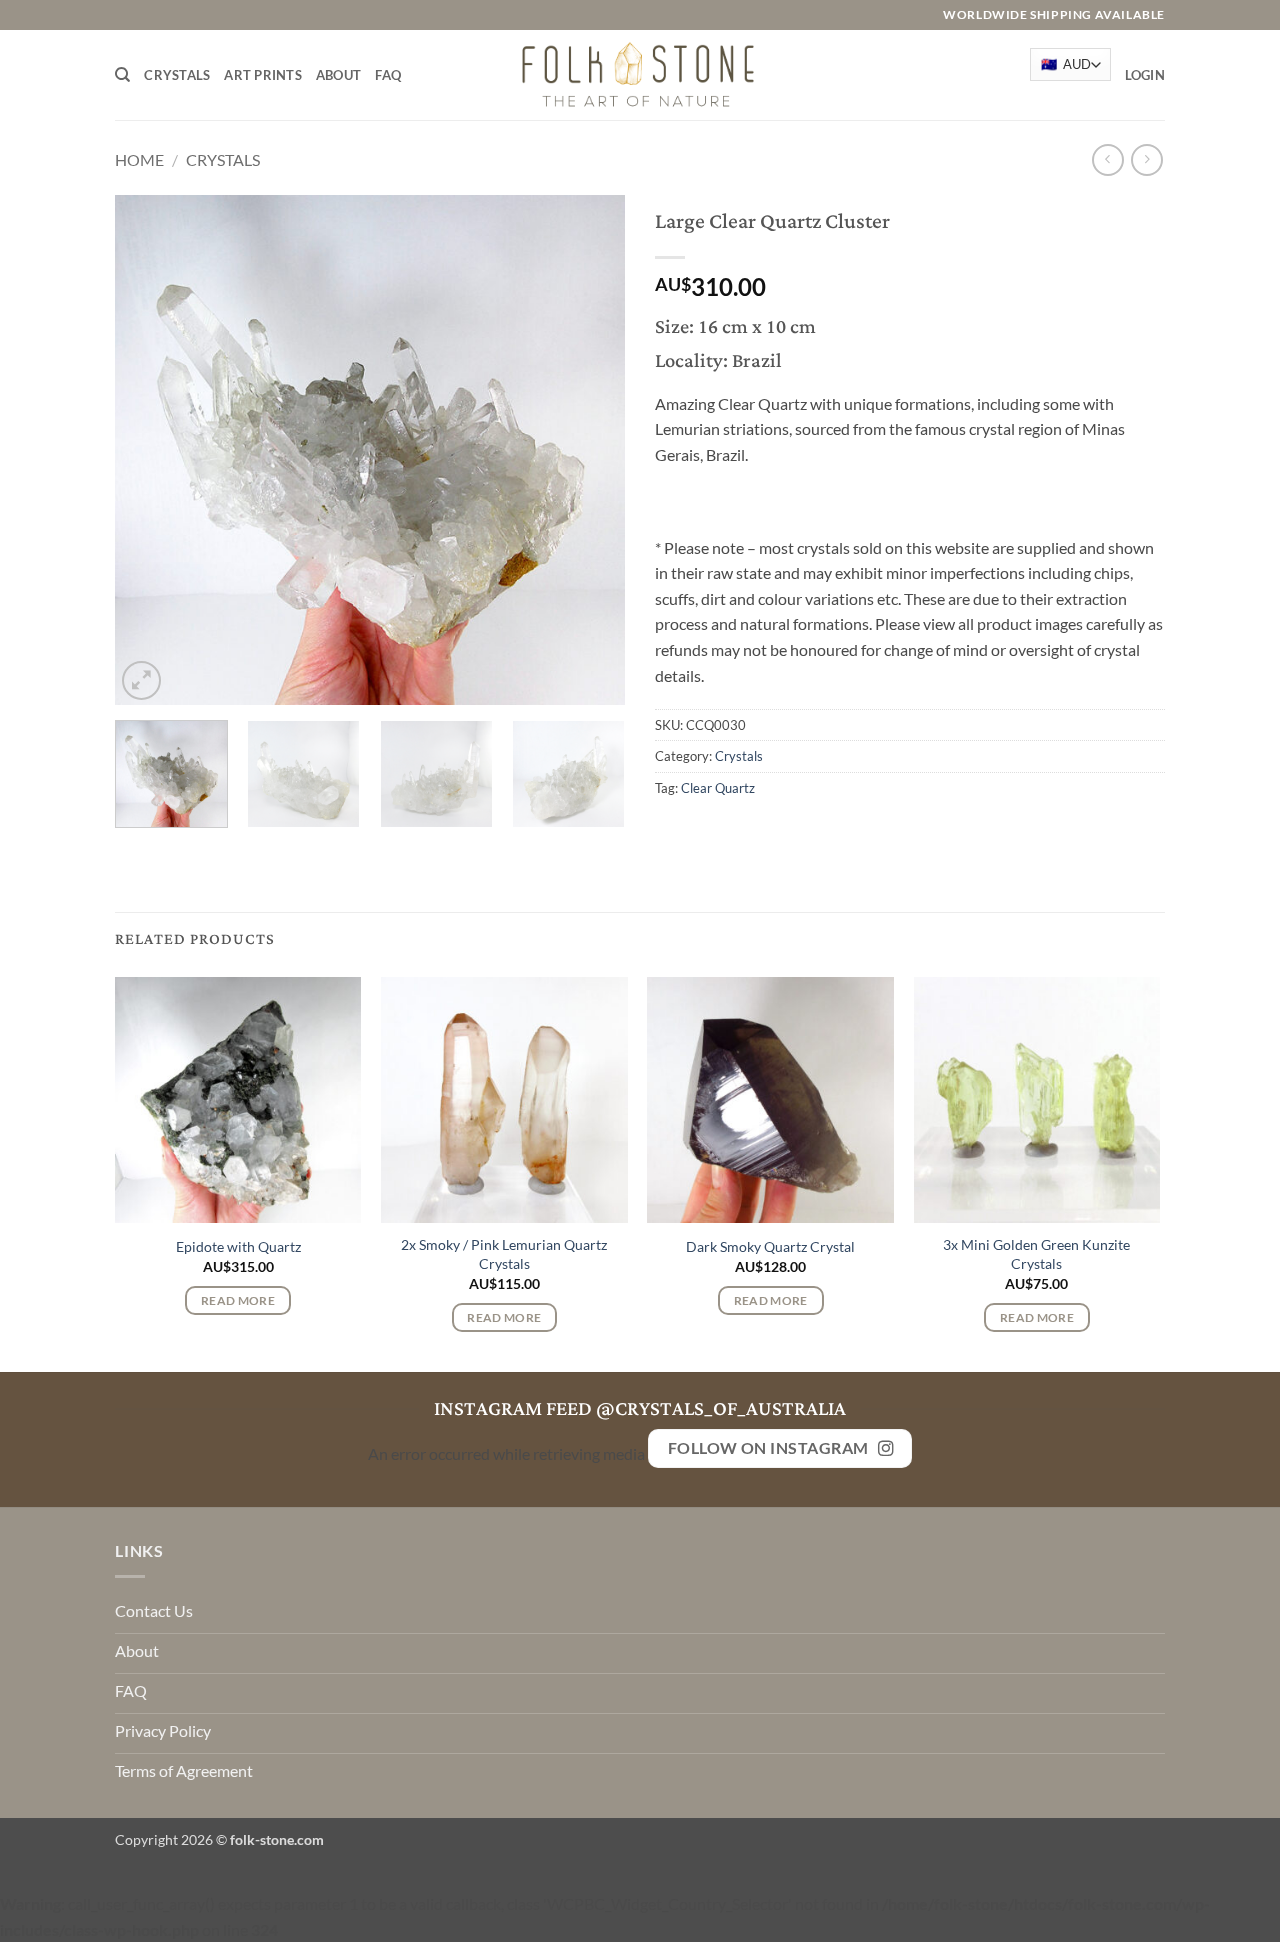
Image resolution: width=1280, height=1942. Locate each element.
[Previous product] (1146, 159)
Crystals (177, 75)
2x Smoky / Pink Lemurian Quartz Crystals (504, 1254)
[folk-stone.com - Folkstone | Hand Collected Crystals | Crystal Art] (640, 74)
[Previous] (150, 450)
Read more (238, 1300)
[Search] (122, 75)
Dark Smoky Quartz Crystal (770, 1246)
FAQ (388, 75)
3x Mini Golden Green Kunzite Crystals (1036, 1254)
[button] (1145, 75)
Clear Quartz (718, 788)
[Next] (590, 450)
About (338, 75)
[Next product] (1107, 159)
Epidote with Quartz (238, 1246)
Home (139, 159)
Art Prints (263, 75)
